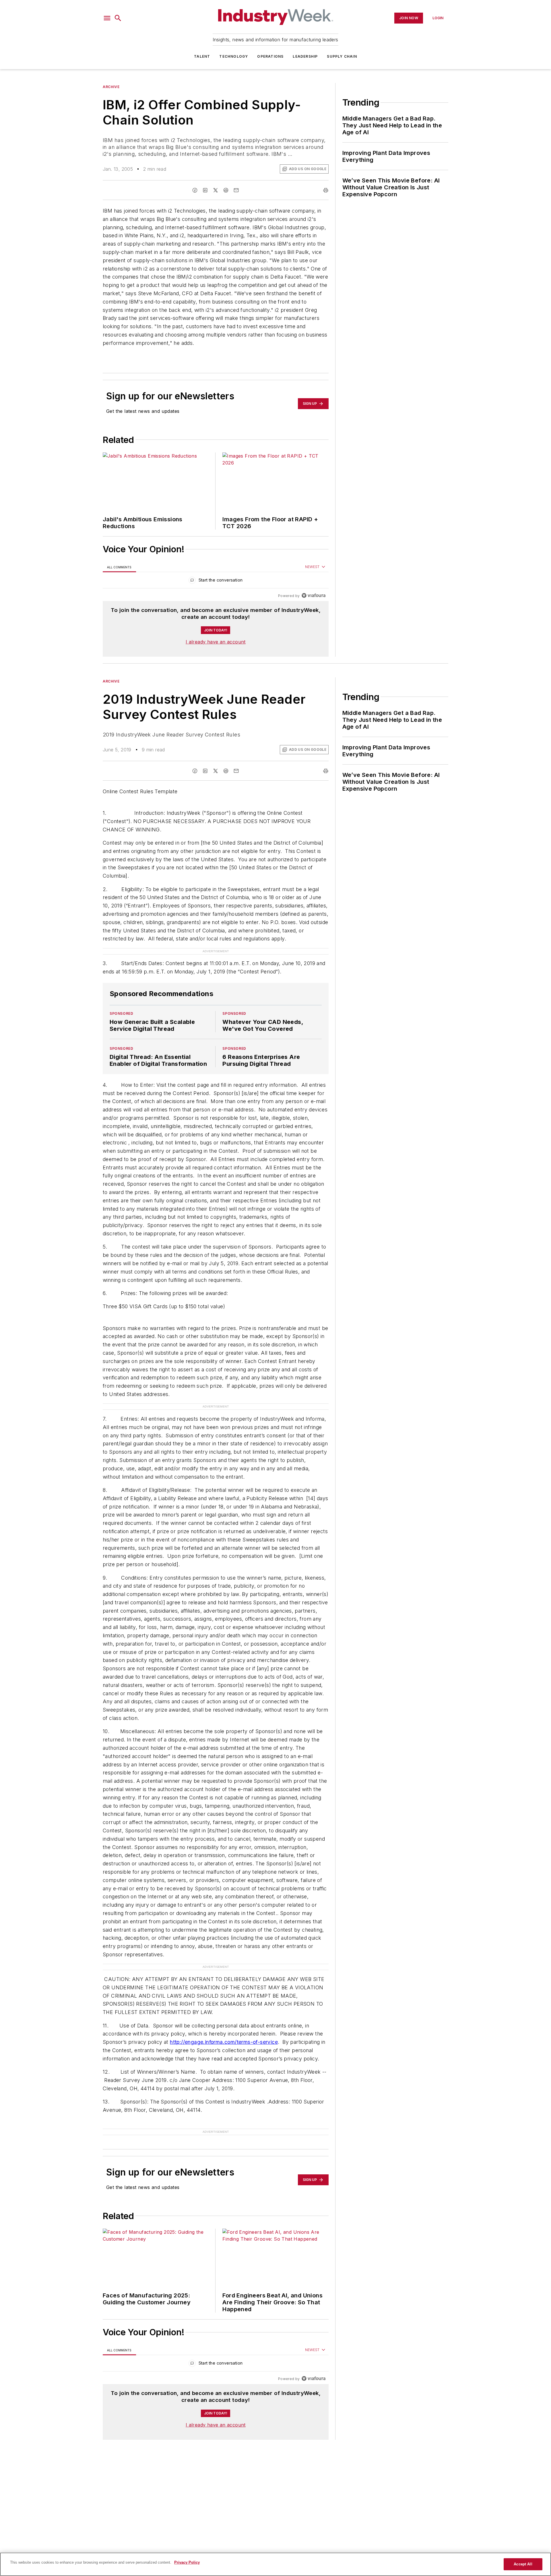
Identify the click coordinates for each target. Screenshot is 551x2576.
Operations (270, 56)
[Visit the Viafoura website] (314, 595)
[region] (216, 581)
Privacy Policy (187, 2562)
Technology (234, 56)
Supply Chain (342, 56)
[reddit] (226, 190)
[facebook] (195, 190)
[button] (107, 18)
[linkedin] (205, 190)
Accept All (523, 2564)
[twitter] (216, 190)
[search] (118, 18)
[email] (236, 190)
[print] (326, 190)
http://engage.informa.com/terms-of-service (224, 2019)
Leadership (305, 56)
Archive (111, 87)
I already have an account (216, 642)
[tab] (119, 567)
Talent (202, 56)
